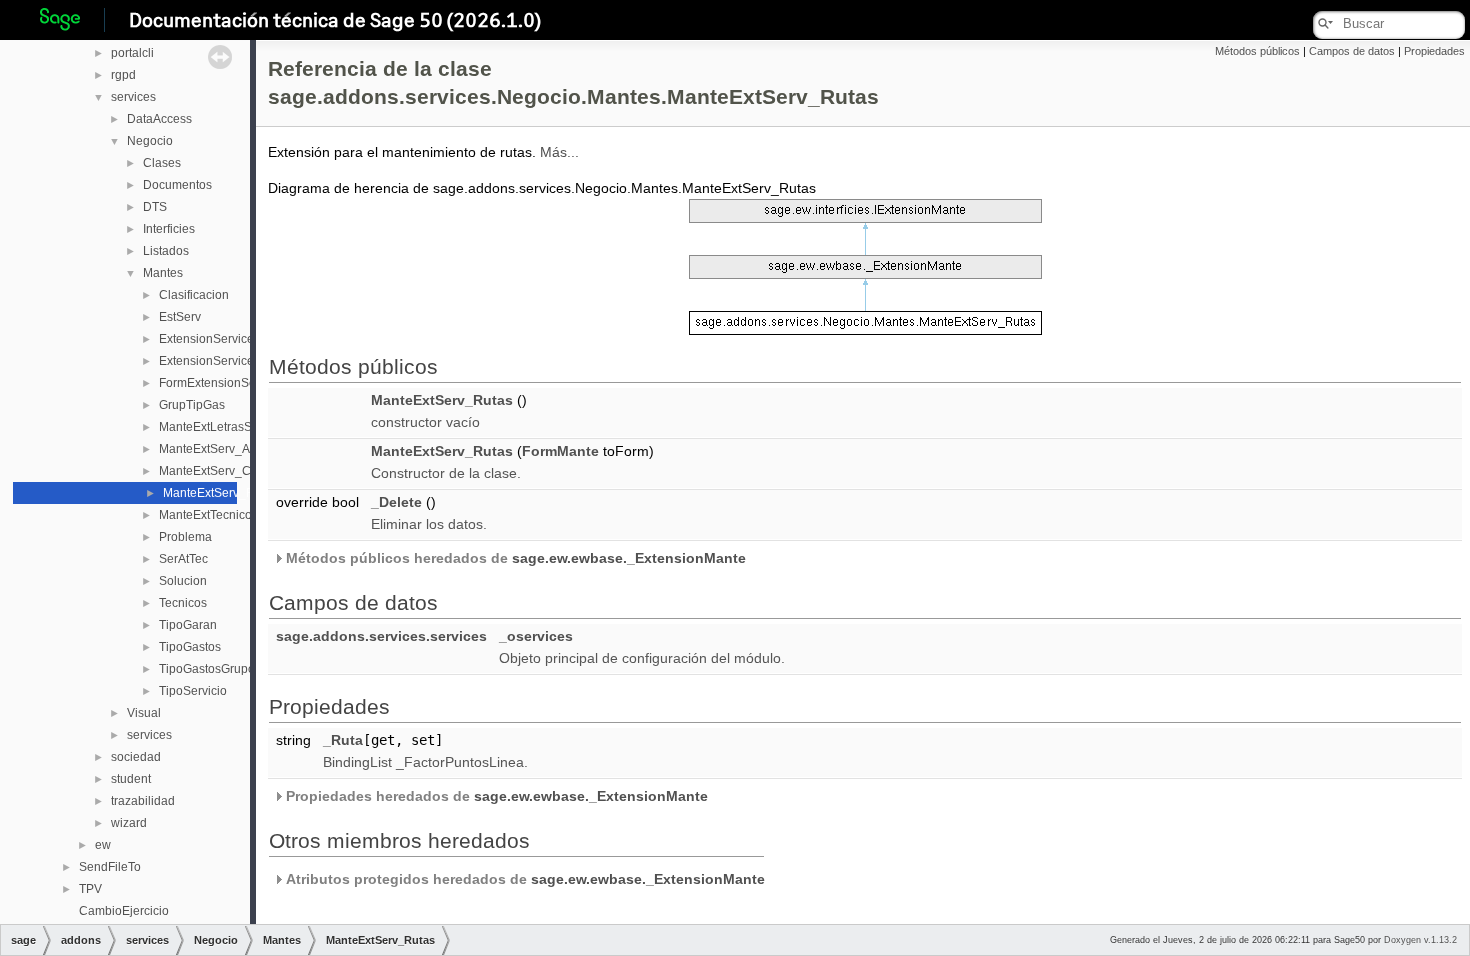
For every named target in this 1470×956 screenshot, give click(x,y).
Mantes (163, 273)
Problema (185, 537)
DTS (155, 207)
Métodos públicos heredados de (514, 558)
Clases (162, 163)
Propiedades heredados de (495, 796)
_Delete (396, 502)
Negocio (150, 141)
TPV (90, 889)
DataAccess (159, 119)
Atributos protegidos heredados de (523, 879)
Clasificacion (194, 295)
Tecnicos (183, 603)
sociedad (136, 757)
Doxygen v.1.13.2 (1420, 940)
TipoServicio (193, 691)
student (131, 779)
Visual (144, 713)
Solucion (183, 581)
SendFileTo (110, 867)
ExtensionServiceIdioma (225, 339)
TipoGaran (188, 625)
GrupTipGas (192, 405)
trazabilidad (143, 801)
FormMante (560, 451)
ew (103, 845)
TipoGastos (190, 647)
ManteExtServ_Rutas (220, 493)
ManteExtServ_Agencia (223, 449)
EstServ (180, 317)
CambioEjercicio (124, 911)
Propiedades (1434, 51)
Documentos (177, 185)
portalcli (132, 53)
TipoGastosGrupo (207, 669)
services (133, 97)
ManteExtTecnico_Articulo (229, 515)
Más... (559, 152)
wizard (129, 823)
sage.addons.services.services (381, 636)
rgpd (123, 75)
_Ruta (343, 740)
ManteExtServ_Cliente (220, 471)
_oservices (536, 636)
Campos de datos (1352, 51)
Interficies (169, 229)
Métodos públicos (1257, 51)
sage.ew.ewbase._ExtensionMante (629, 558)
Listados (166, 251)
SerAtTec (183, 559)
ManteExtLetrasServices (225, 427)
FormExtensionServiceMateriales (249, 383)
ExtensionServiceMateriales (235, 361)
